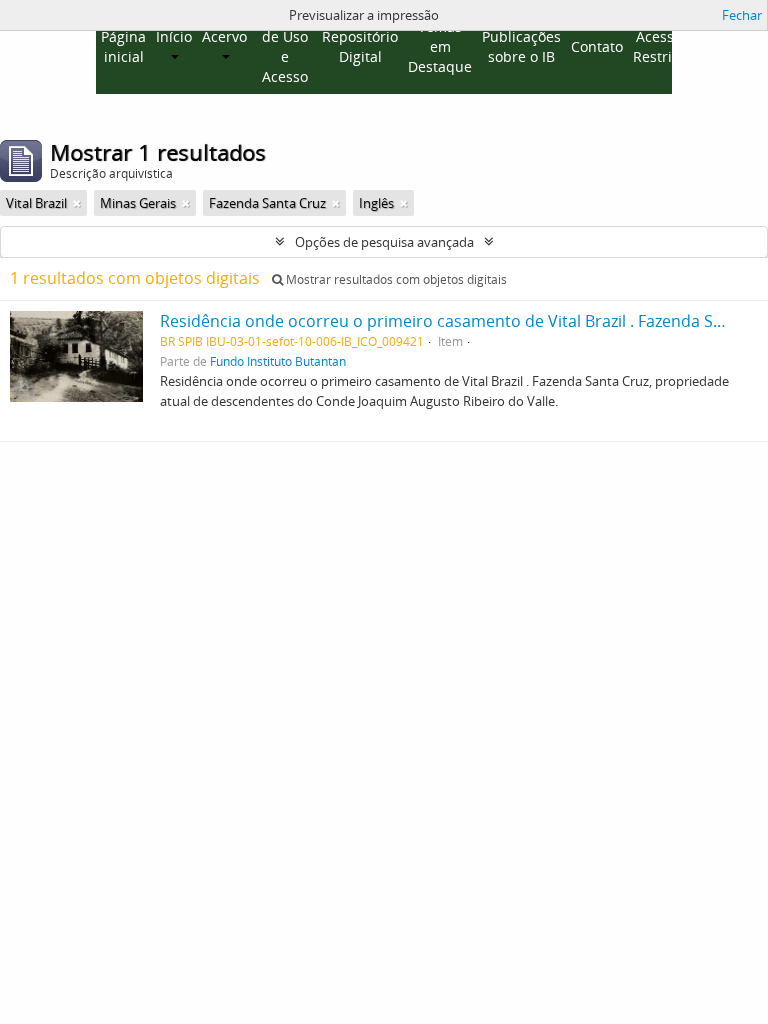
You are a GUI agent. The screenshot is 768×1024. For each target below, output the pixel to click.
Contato (597, 46)
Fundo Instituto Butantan (278, 361)
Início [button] (174, 36)
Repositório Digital (360, 46)
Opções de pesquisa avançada (384, 242)
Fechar (742, 15)
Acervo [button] (224, 36)
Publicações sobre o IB (521, 46)
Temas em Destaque (440, 46)
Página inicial (123, 46)
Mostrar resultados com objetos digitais (395, 279)
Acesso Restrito (659, 46)
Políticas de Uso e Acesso (284, 46)
